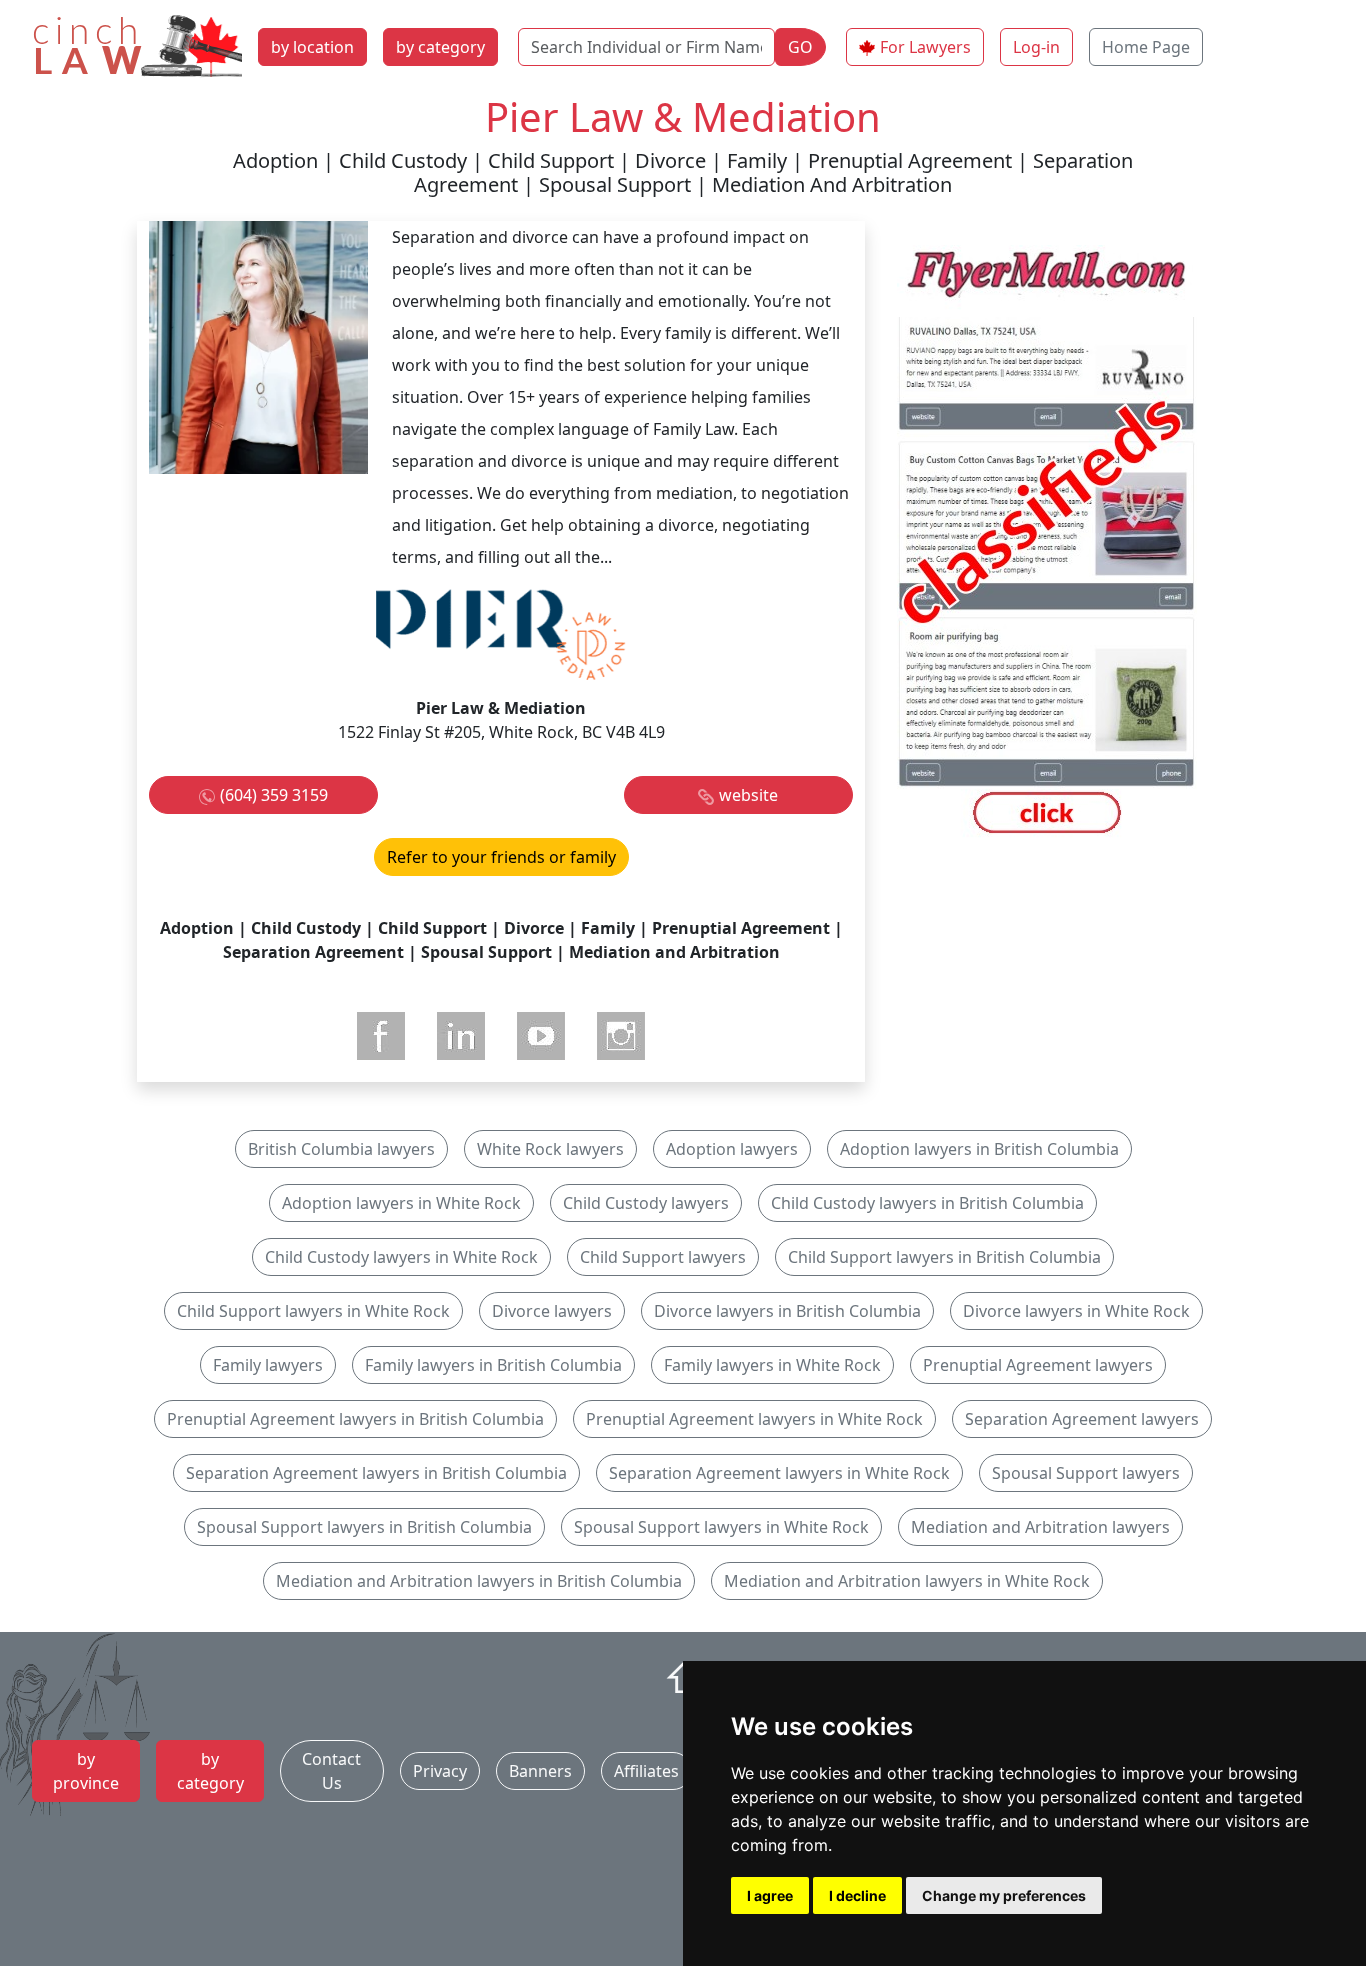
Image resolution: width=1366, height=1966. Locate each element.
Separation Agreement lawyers (1082, 1419)
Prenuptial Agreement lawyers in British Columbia (355, 1419)
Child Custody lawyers (646, 1203)
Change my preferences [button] (1004, 1895)
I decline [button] (857, 1895)
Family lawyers (268, 1365)
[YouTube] (541, 1036)
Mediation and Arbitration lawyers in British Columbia (479, 1581)
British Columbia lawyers (341, 1149)
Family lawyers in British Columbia (493, 1365)
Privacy (440, 1771)
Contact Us (331, 1771)
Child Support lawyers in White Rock (313, 1311)
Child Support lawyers (663, 1257)
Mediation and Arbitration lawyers (1040, 1527)
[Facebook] (381, 1036)
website (748, 795)
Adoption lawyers (732, 1149)
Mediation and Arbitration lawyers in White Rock (907, 1581)
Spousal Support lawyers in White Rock (721, 1527)
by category (440, 47)
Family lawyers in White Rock (772, 1365)
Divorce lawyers (552, 1311)
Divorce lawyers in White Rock (1076, 1311)
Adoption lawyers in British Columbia (979, 1149)
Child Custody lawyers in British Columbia (927, 1203)
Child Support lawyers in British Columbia (944, 1257)
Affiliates (646, 1771)
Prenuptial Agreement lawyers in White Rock (754, 1419)
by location (312, 47)
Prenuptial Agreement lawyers (1038, 1365)
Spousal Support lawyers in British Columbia (364, 1527)
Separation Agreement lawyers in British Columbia (376, 1473)
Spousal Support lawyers (1086, 1473)
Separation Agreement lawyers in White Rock (779, 1473)
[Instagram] (621, 1036)
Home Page (1146, 47)
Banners (540, 1771)
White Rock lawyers (550, 1149)
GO (800, 47)
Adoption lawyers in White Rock (401, 1203)
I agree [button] (770, 1895)
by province (86, 1771)
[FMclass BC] (1047, 543)
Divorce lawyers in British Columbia (787, 1311)
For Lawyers (925, 47)
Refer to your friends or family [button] (501, 857)
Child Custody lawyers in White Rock (401, 1257)
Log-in (1036, 47)
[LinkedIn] (461, 1036)
